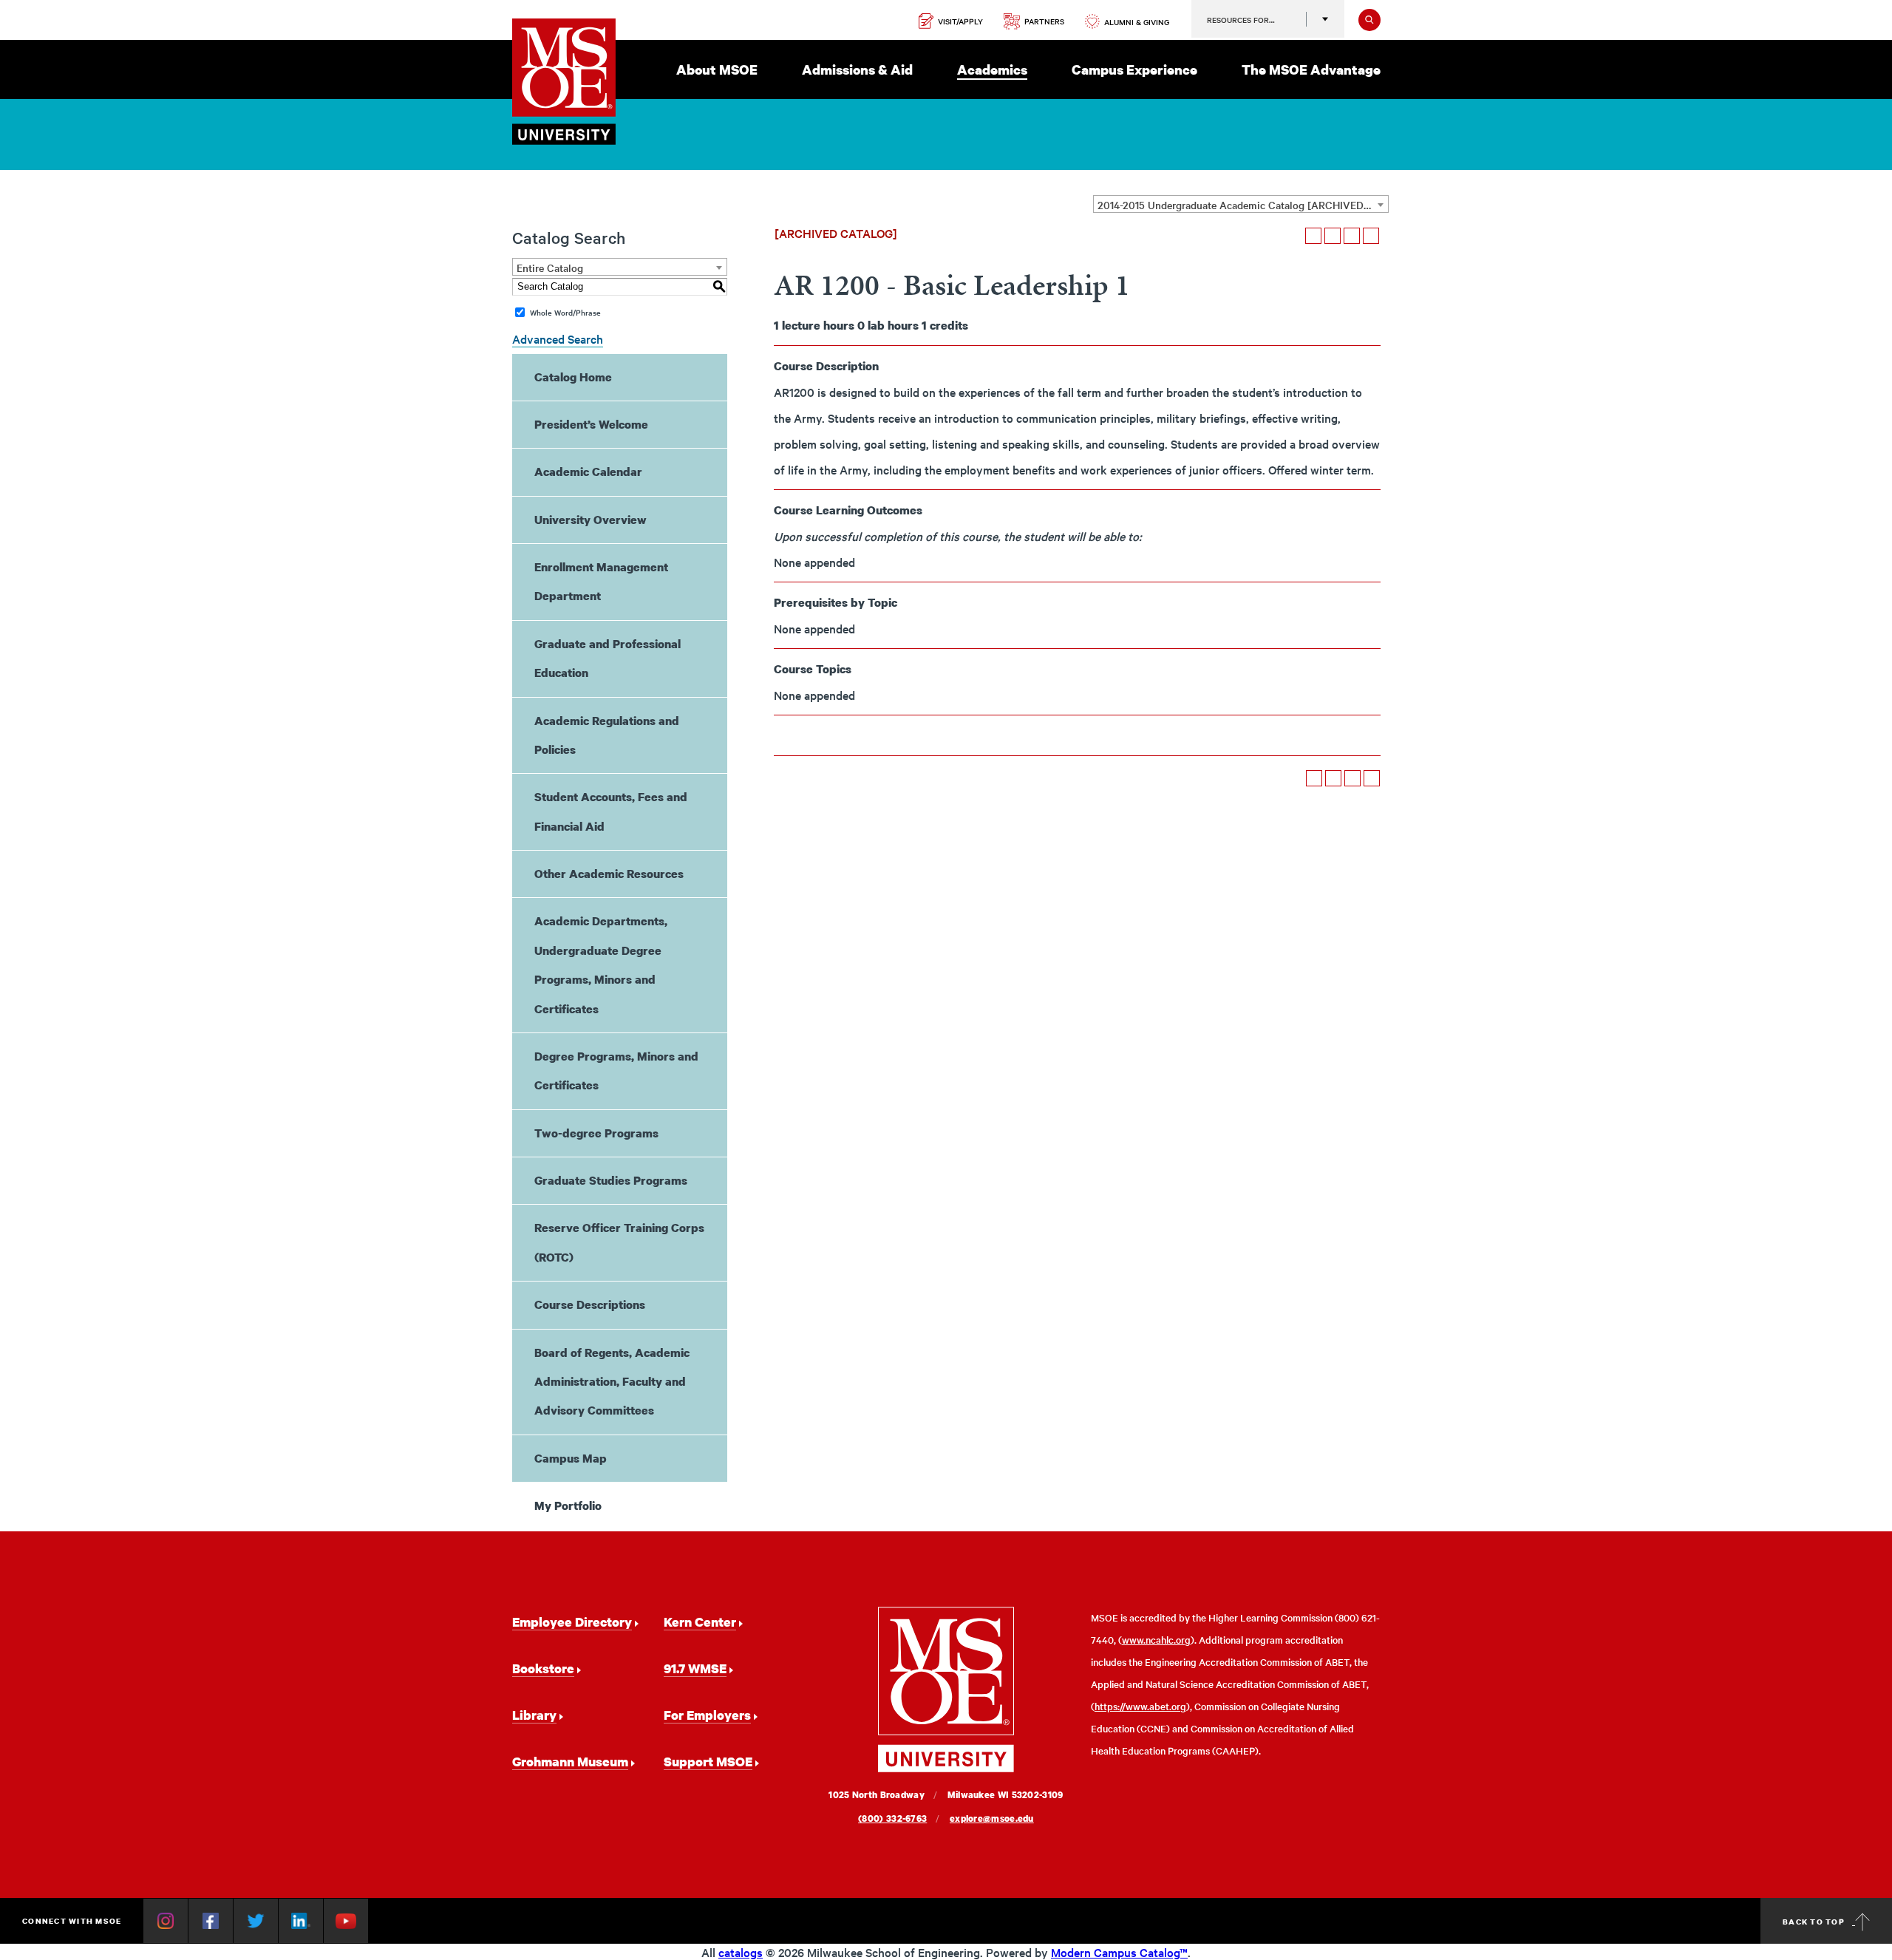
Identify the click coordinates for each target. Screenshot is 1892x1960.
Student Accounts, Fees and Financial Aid (611, 811)
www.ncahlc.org (1156, 1640)
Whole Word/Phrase (565, 312)
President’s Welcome (591, 424)
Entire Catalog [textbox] (550, 268)
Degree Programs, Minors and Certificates (616, 1071)
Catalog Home (573, 377)
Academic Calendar (588, 472)
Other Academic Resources (609, 874)
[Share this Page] (1333, 236)
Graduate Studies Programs (611, 1180)
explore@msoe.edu (992, 1818)
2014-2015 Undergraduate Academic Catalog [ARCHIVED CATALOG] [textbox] (1243, 205)
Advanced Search (558, 338)
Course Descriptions (590, 1304)
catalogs (741, 1952)
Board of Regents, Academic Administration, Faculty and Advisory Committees (612, 1382)
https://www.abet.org (1140, 1706)
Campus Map (571, 1458)
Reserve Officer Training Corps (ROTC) (619, 1242)
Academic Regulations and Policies (607, 735)
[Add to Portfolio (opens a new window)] (1313, 236)
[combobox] (1241, 204)
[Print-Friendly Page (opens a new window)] (1352, 236)
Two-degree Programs (596, 1133)
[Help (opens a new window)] (1371, 236)
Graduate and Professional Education (608, 658)
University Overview (591, 520)
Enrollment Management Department (601, 581)
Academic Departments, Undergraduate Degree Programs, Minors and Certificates (601, 964)
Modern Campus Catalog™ (1119, 1952)
